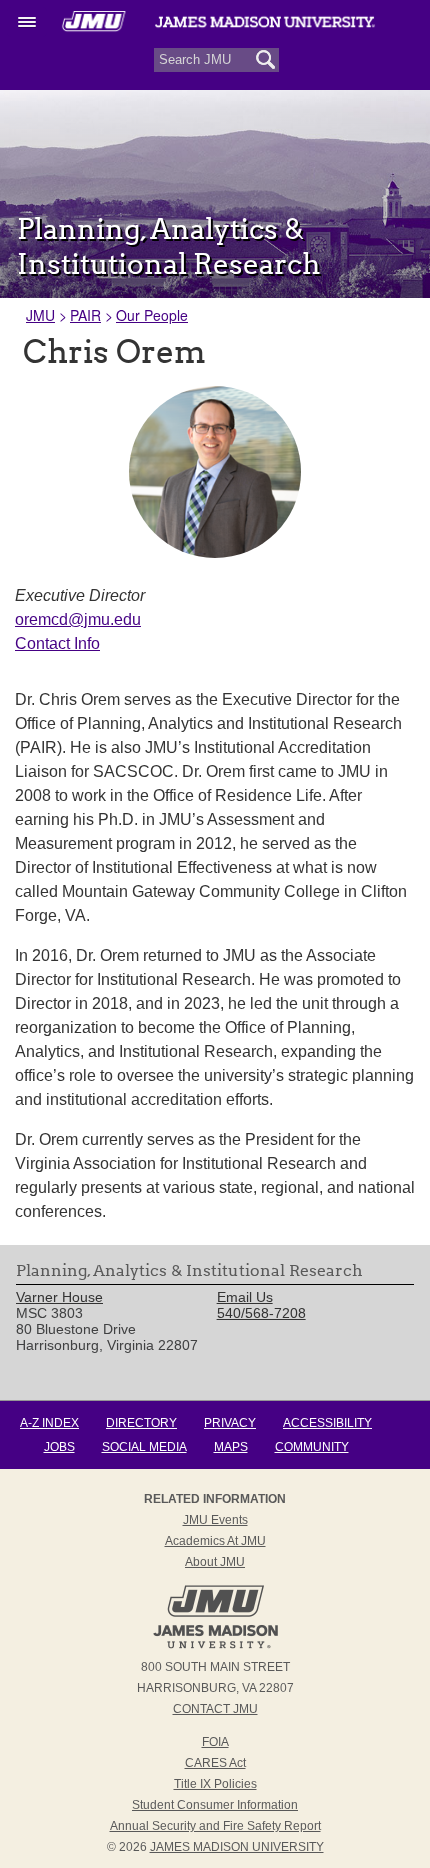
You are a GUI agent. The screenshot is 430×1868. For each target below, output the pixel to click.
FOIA (215, 1742)
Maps (231, 1447)
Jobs (59, 1447)
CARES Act (215, 1763)
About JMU (215, 1562)
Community (312, 1447)
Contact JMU (215, 1709)
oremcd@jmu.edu (78, 619)
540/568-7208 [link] (261, 1313)
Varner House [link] (59, 1297)
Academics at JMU (215, 1541)
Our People (152, 315)
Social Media (144, 1447)
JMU (40, 315)
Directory (141, 1423)
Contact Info (57, 643)
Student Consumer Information (215, 1805)
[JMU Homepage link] (215, 1646)
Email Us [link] (245, 1297)
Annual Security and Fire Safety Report (215, 1826)
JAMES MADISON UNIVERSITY (237, 1847)
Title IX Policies (215, 1784)
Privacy (230, 1423)
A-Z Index (49, 1423)
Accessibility (327, 1423)
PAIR (85, 315)
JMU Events (215, 1520)
